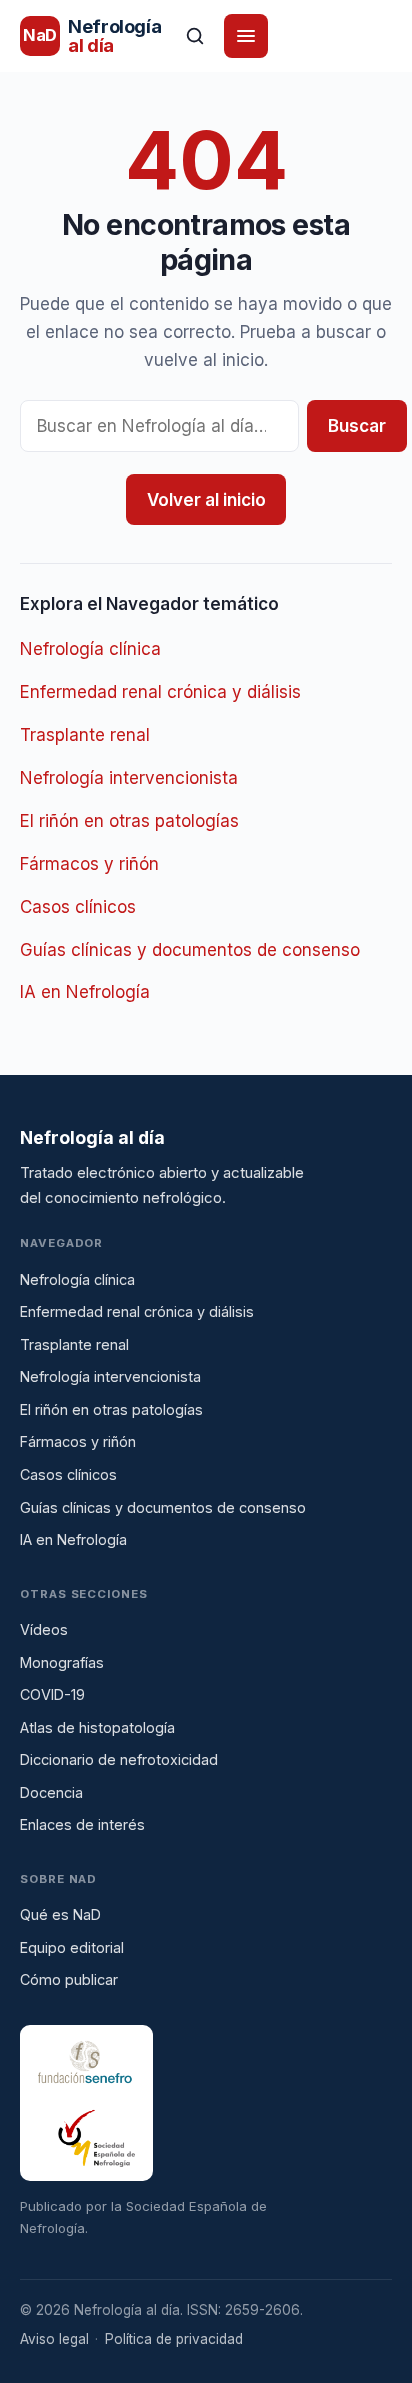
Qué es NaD (60, 1914)
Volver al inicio (206, 500)
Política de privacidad (174, 2339)
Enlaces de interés (82, 1824)
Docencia (51, 1792)
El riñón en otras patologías (129, 821)
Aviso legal (54, 2339)
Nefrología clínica (90, 649)
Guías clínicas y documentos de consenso (190, 950)
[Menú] (246, 36)
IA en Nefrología (85, 992)
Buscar (357, 426)
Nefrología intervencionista (129, 778)
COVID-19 (52, 1694)
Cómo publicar (69, 1979)
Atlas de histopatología (97, 1727)
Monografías (62, 1662)
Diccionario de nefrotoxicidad (119, 1759)
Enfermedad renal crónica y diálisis (160, 692)
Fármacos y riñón (89, 864)
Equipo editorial (72, 1947)
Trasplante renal (85, 735)
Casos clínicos (78, 907)
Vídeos (44, 1629)
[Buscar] (195, 36)
